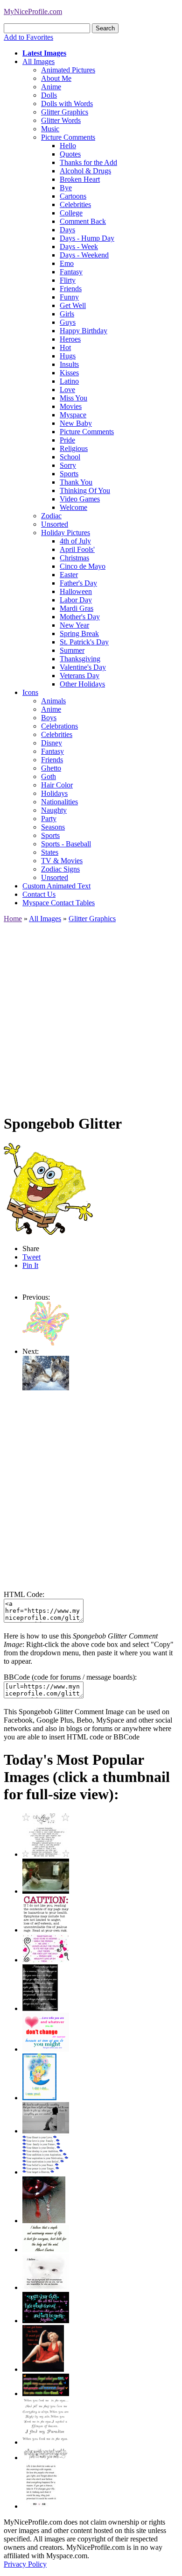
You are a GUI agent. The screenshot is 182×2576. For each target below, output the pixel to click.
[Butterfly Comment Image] (46, 1343)
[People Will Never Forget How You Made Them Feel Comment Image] (46, 2394)
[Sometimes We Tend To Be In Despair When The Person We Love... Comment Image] (46, 1960)
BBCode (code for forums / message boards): (70, 1677)
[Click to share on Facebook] (48, 1189)
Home (13, 919)
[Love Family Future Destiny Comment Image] (46, 2172)
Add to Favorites (28, 37)
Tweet (31, 1257)
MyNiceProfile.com (33, 11)
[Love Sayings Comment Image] (46, 1854)
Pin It (30, 1265)
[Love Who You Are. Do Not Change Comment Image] (46, 2049)
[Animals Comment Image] (46, 1388)
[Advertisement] (91, 1014)
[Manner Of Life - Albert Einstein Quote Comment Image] (46, 2250)
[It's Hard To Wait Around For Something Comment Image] (46, 2131)
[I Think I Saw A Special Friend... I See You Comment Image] (39, 2098)
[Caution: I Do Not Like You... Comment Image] (46, 1930)
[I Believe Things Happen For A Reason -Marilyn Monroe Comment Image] (40, 2008)
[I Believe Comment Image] (46, 2287)
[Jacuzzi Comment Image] (46, 1891)
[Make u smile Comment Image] (46, 2458)
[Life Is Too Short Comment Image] (41, 2506)
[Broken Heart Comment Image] (44, 2221)
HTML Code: (24, 1594)
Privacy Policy (25, 2564)
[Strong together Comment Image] (46, 2321)
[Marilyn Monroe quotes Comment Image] (43, 2369)
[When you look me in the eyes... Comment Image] (46, 2442)
